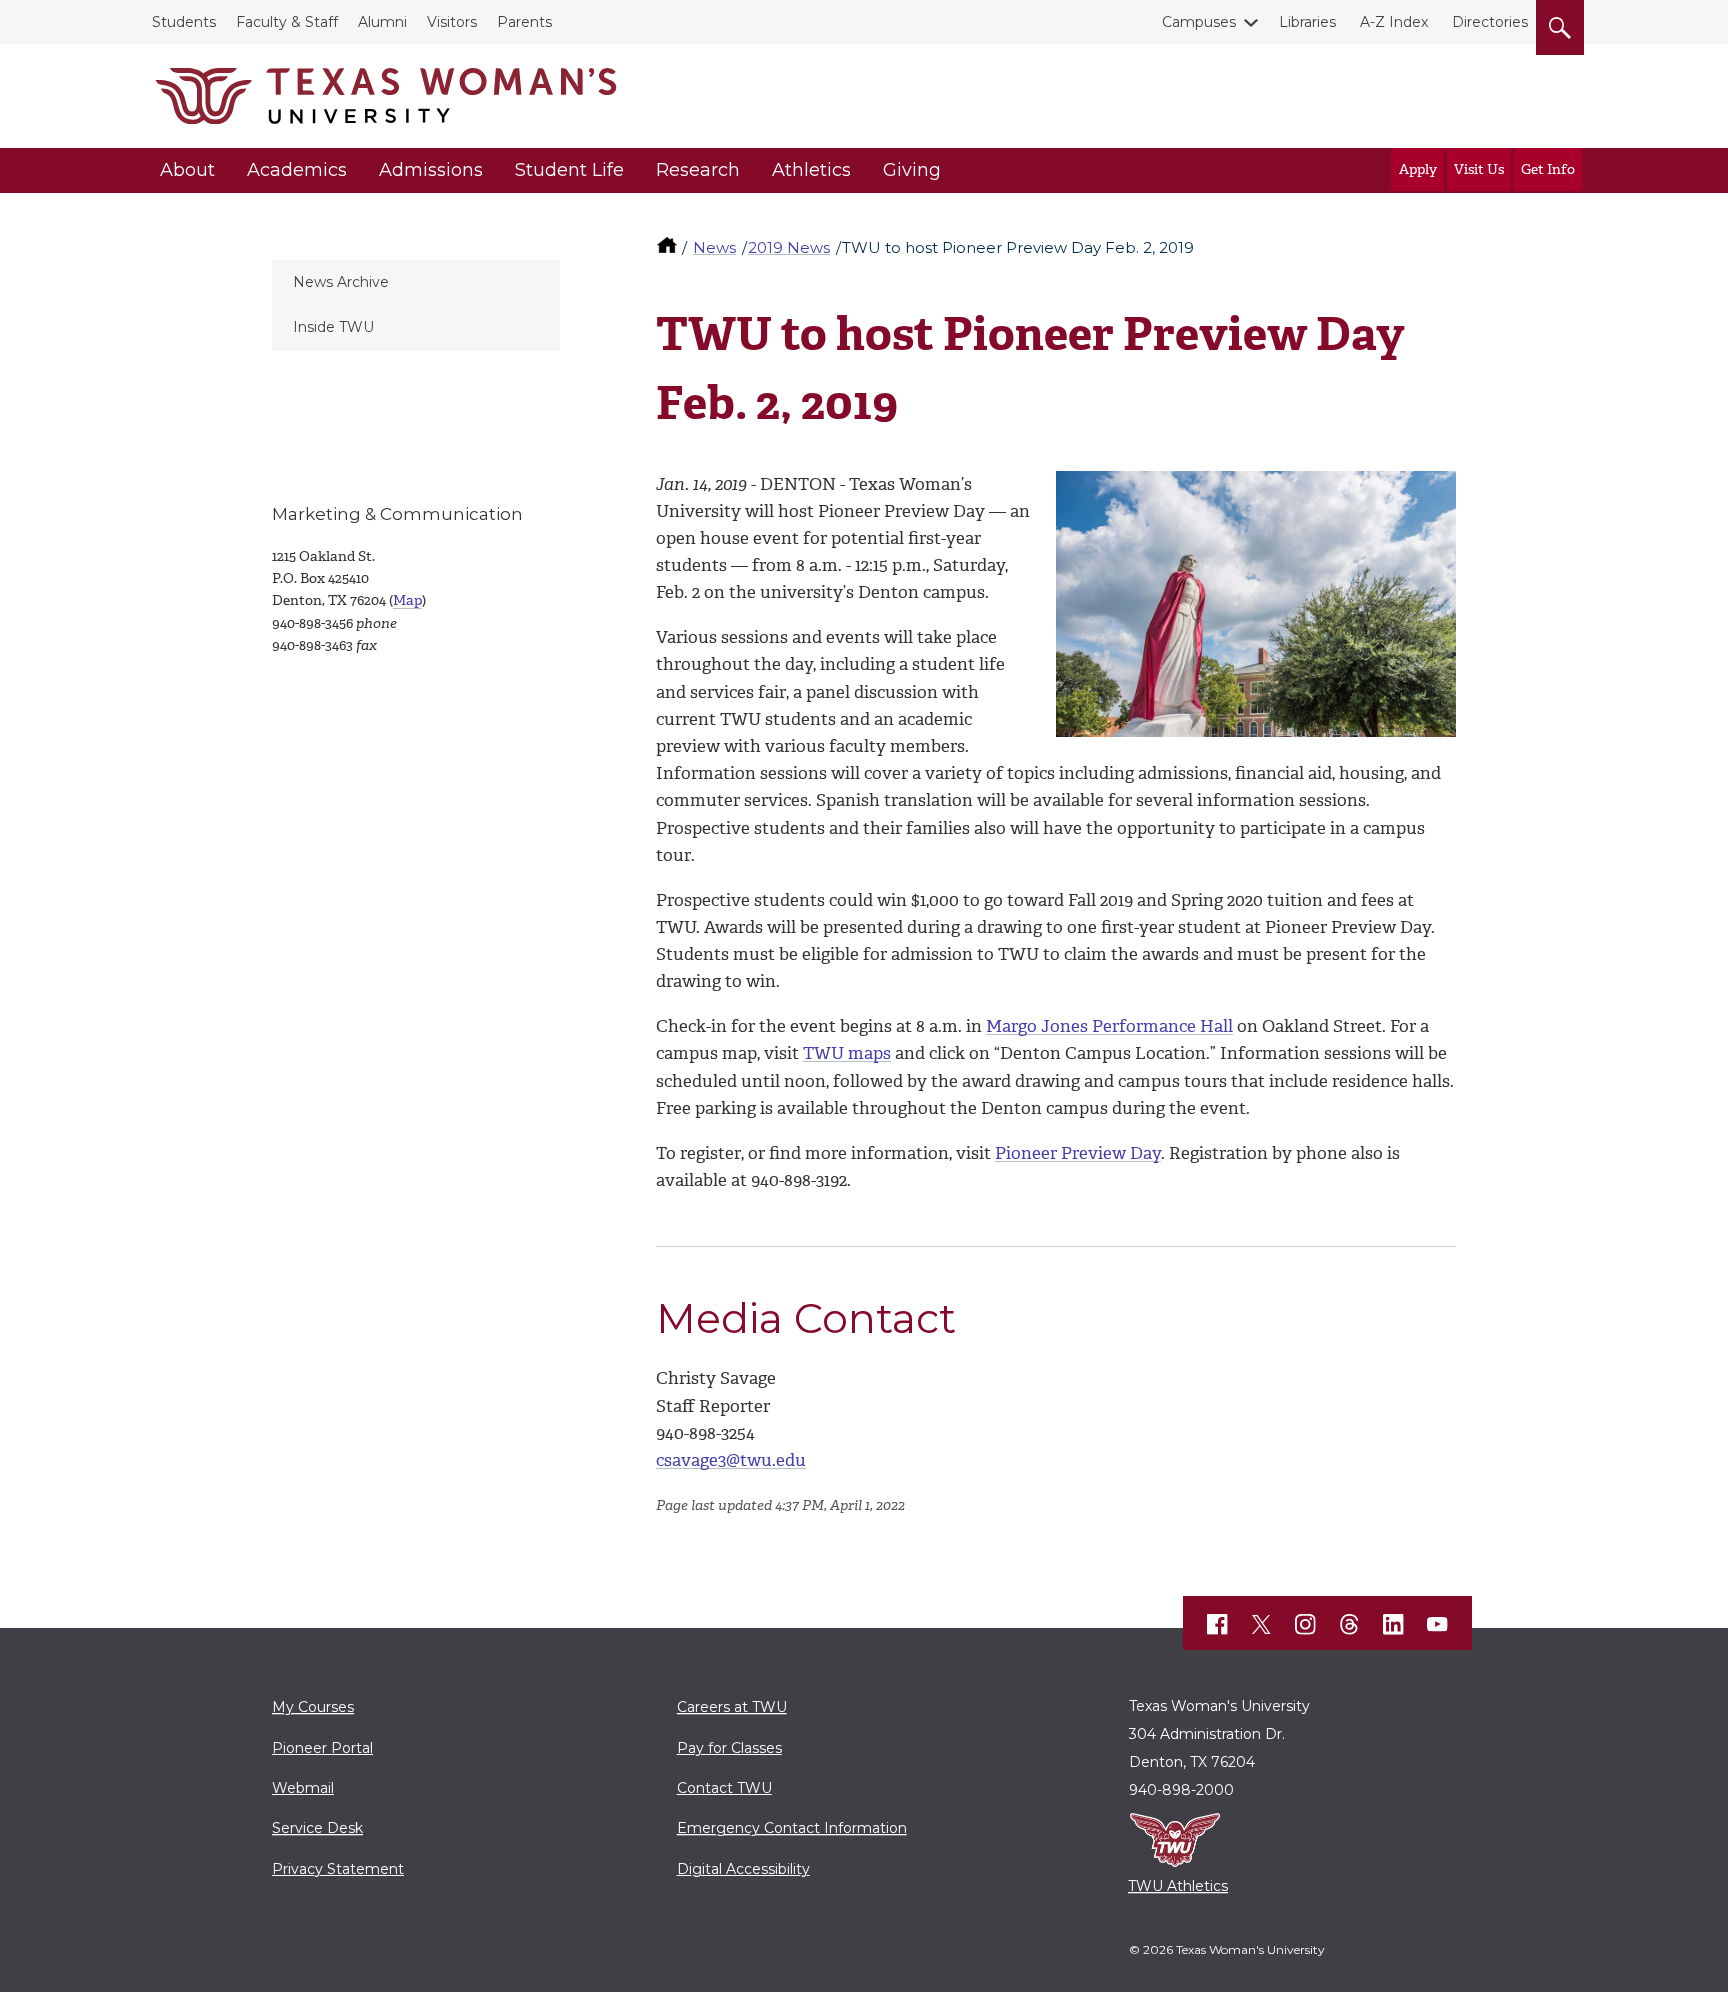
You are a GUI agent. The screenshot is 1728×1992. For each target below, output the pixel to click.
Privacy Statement (338, 1869)
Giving (912, 170)
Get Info (1548, 169)
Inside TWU (333, 327)
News (714, 247)
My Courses (313, 1707)
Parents (524, 22)
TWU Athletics (1178, 1886)
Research (698, 170)
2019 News (789, 247)
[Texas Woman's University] (386, 96)
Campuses (1199, 22)
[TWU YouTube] (1438, 1625)
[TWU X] (1262, 1625)
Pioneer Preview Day (1078, 1153)
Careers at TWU (732, 1707)
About (187, 170)
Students (184, 22)
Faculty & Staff (287, 22)
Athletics (811, 170)
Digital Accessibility (743, 1869)
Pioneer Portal (322, 1748)
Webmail (303, 1788)
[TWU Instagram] (1306, 1625)
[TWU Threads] (1350, 1625)
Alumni (382, 22)
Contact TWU (724, 1788)
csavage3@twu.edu (731, 1460)
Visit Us (1479, 169)
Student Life (569, 170)
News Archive (341, 282)
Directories (1490, 22)
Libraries (1307, 22)
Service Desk (317, 1828)
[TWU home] (669, 247)
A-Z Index (1394, 22)
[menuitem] (416, 283)
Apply (1418, 169)
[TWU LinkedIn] (1394, 1625)
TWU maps (847, 1053)
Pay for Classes (729, 1748)
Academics (297, 170)
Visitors (452, 22)
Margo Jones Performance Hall (1109, 1026)
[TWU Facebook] (1218, 1625)
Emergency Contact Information (792, 1828)
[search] (1560, 24)
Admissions (431, 170)
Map (407, 600)
